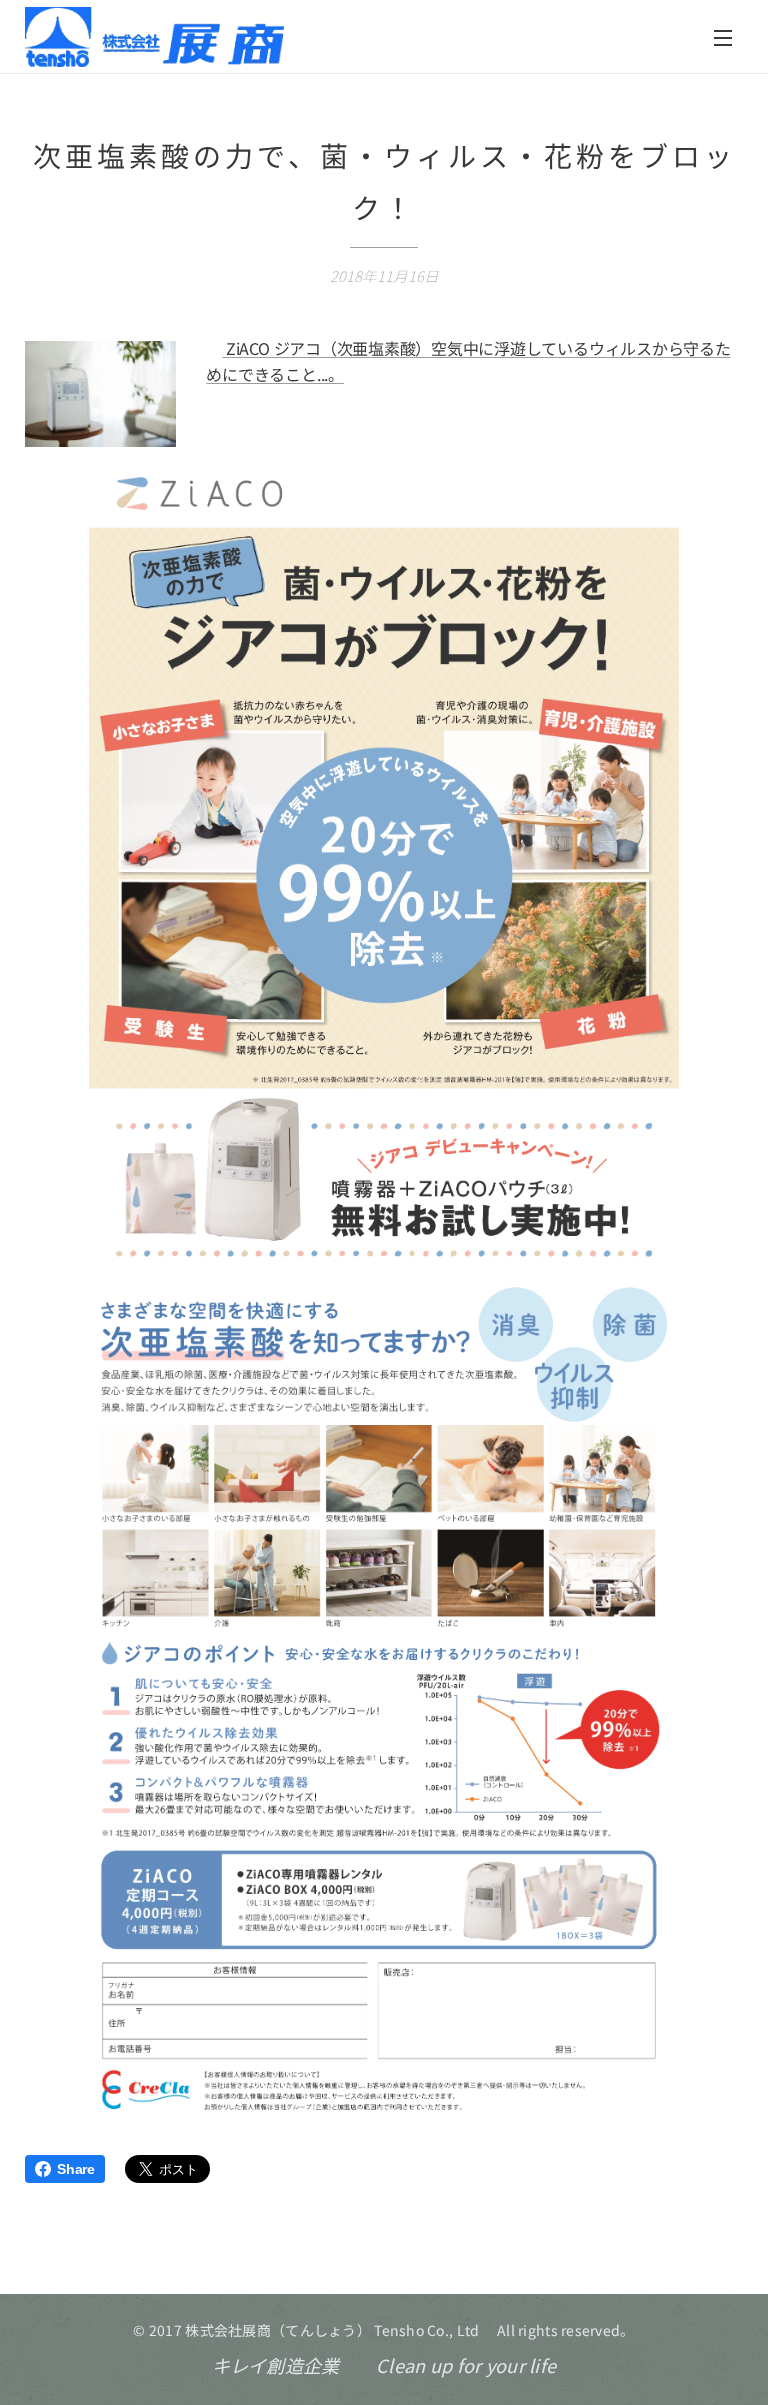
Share (76, 2169)
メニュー (723, 37)
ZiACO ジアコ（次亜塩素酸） (326, 348)
